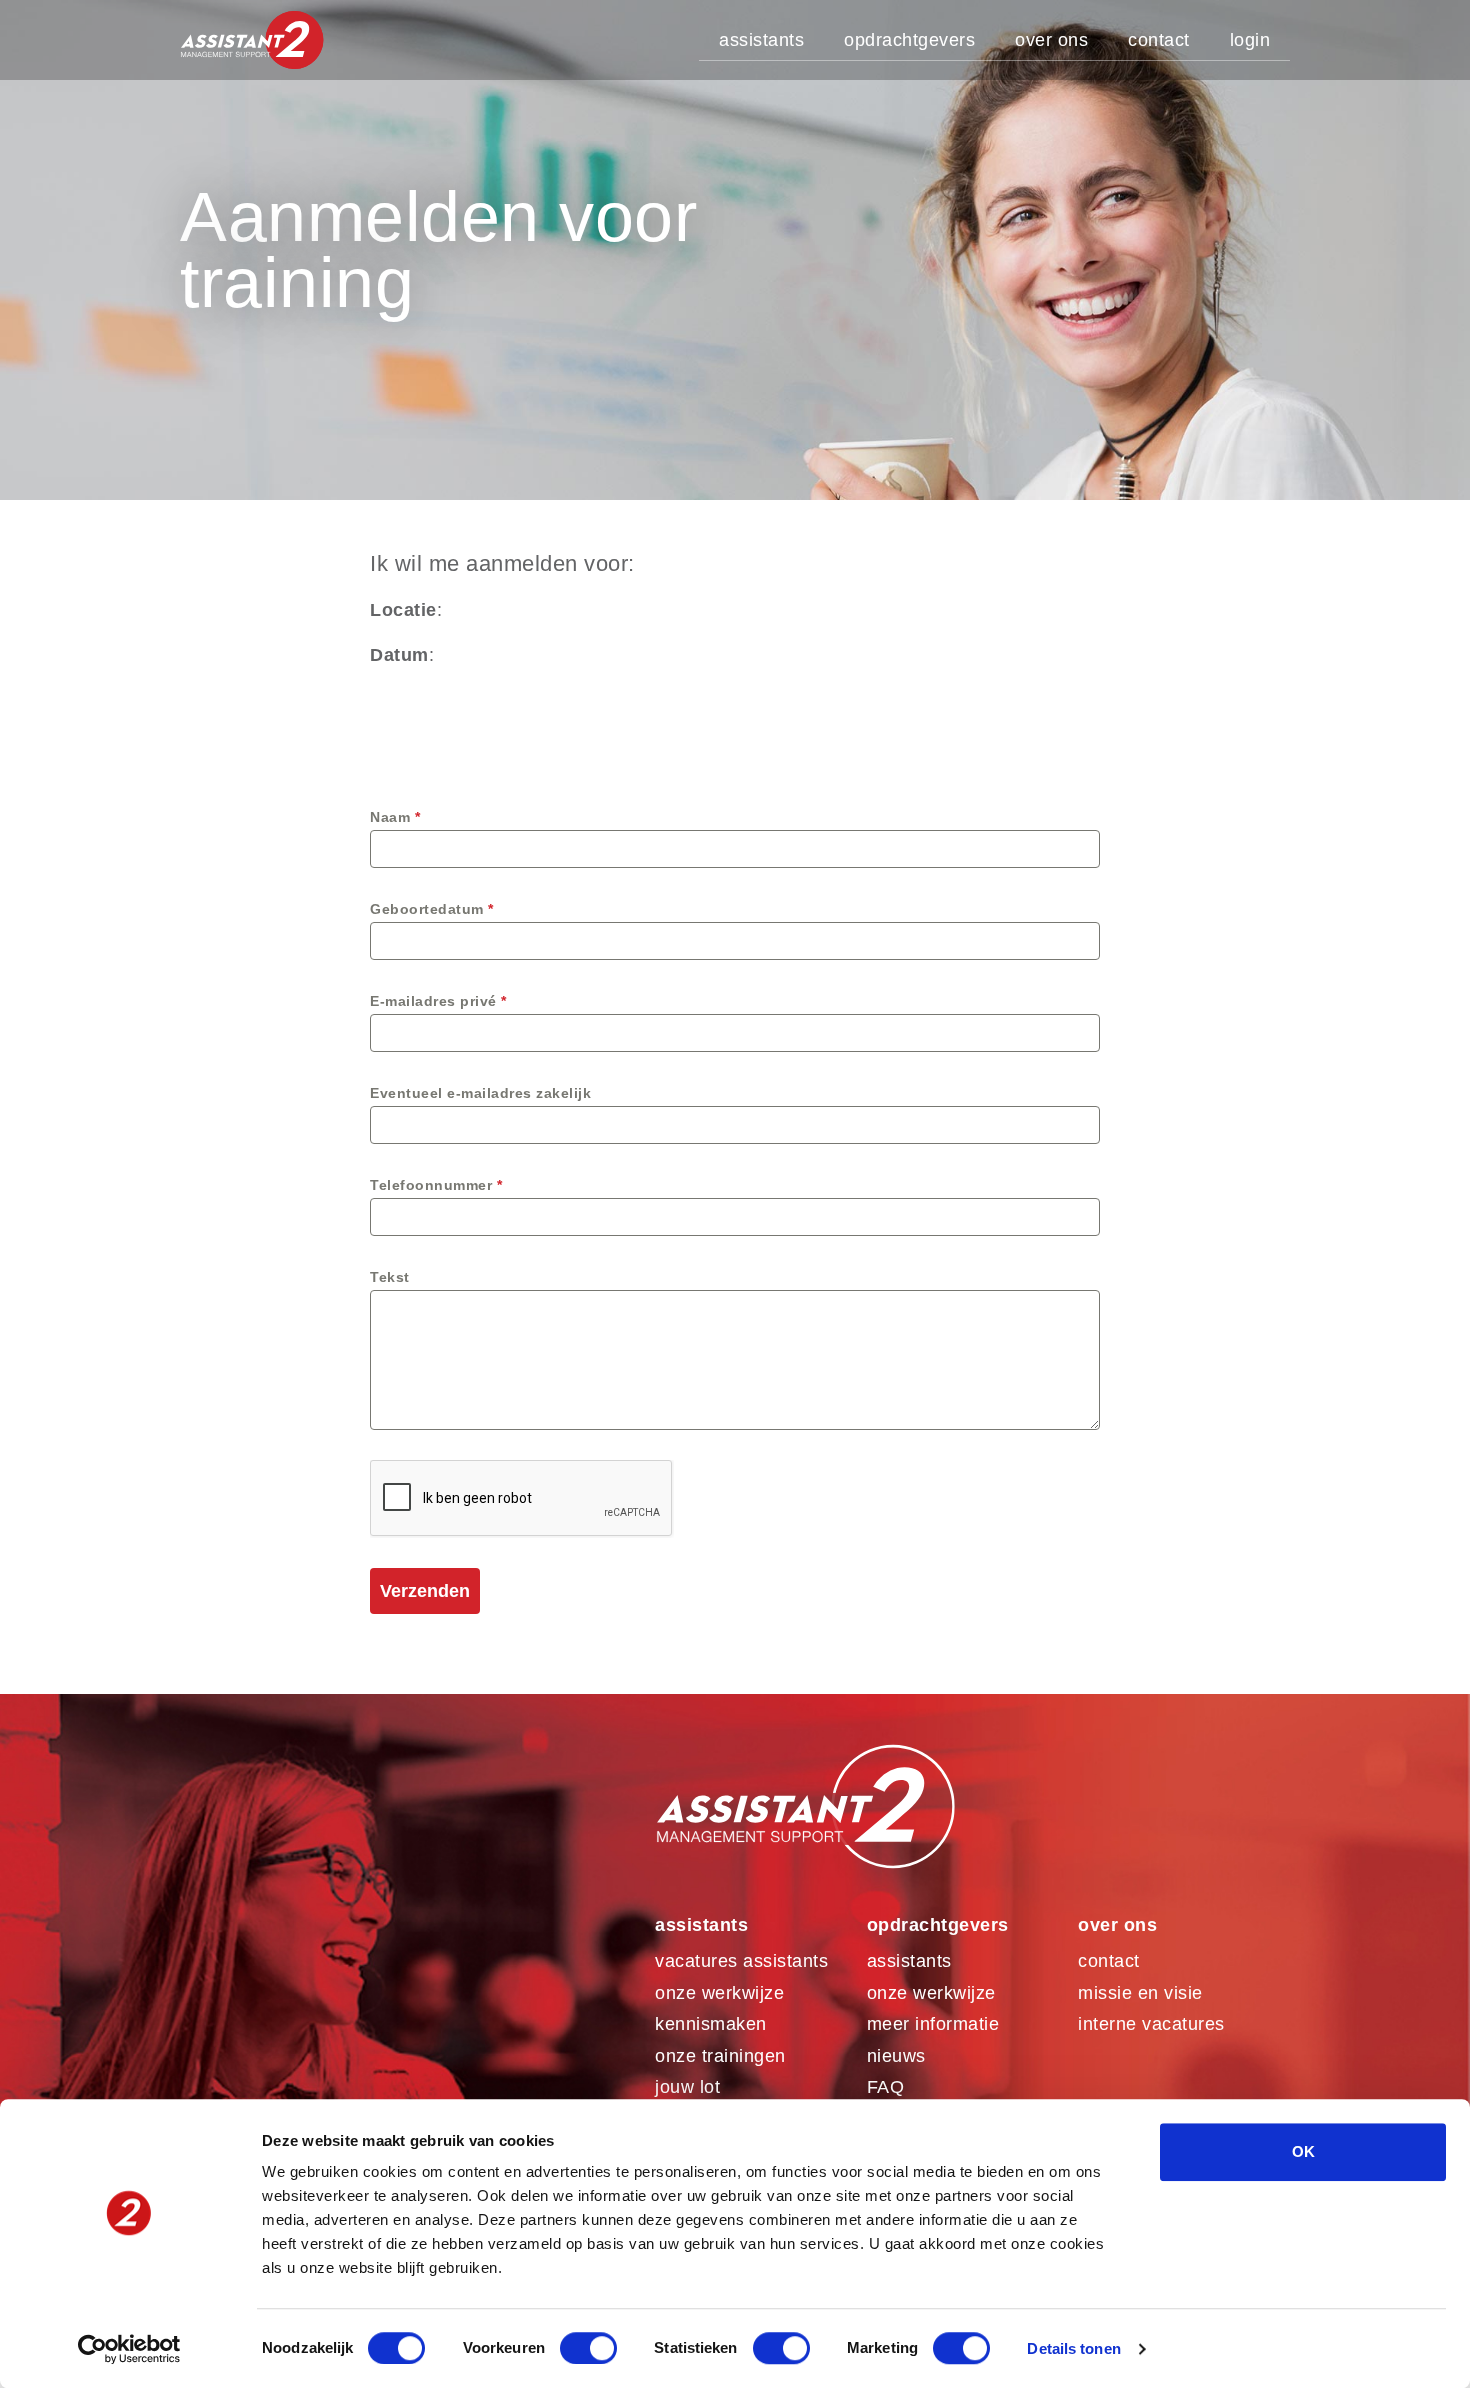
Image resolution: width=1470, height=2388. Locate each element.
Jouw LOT (687, 2087)
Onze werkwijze (719, 1993)
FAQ (886, 2087)
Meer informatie (933, 2024)
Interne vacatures (1151, 2024)
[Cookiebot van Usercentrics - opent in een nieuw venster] (129, 2349)
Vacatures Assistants (741, 1961)
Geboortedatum (432, 909)
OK (1303, 2151)
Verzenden (425, 1591)
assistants (909, 1961)
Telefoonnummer (436, 1185)
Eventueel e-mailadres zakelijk (480, 1093)
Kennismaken (711, 2024)
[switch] (588, 2348)
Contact (1159, 40)
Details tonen (1073, 2348)
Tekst (390, 1277)
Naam (395, 817)
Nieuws (896, 2056)
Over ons (1051, 40)
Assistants (761, 40)
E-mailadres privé (438, 1001)
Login (1250, 40)
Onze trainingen (720, 2056)
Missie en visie (1140, 1993)
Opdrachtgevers (909, 40)
